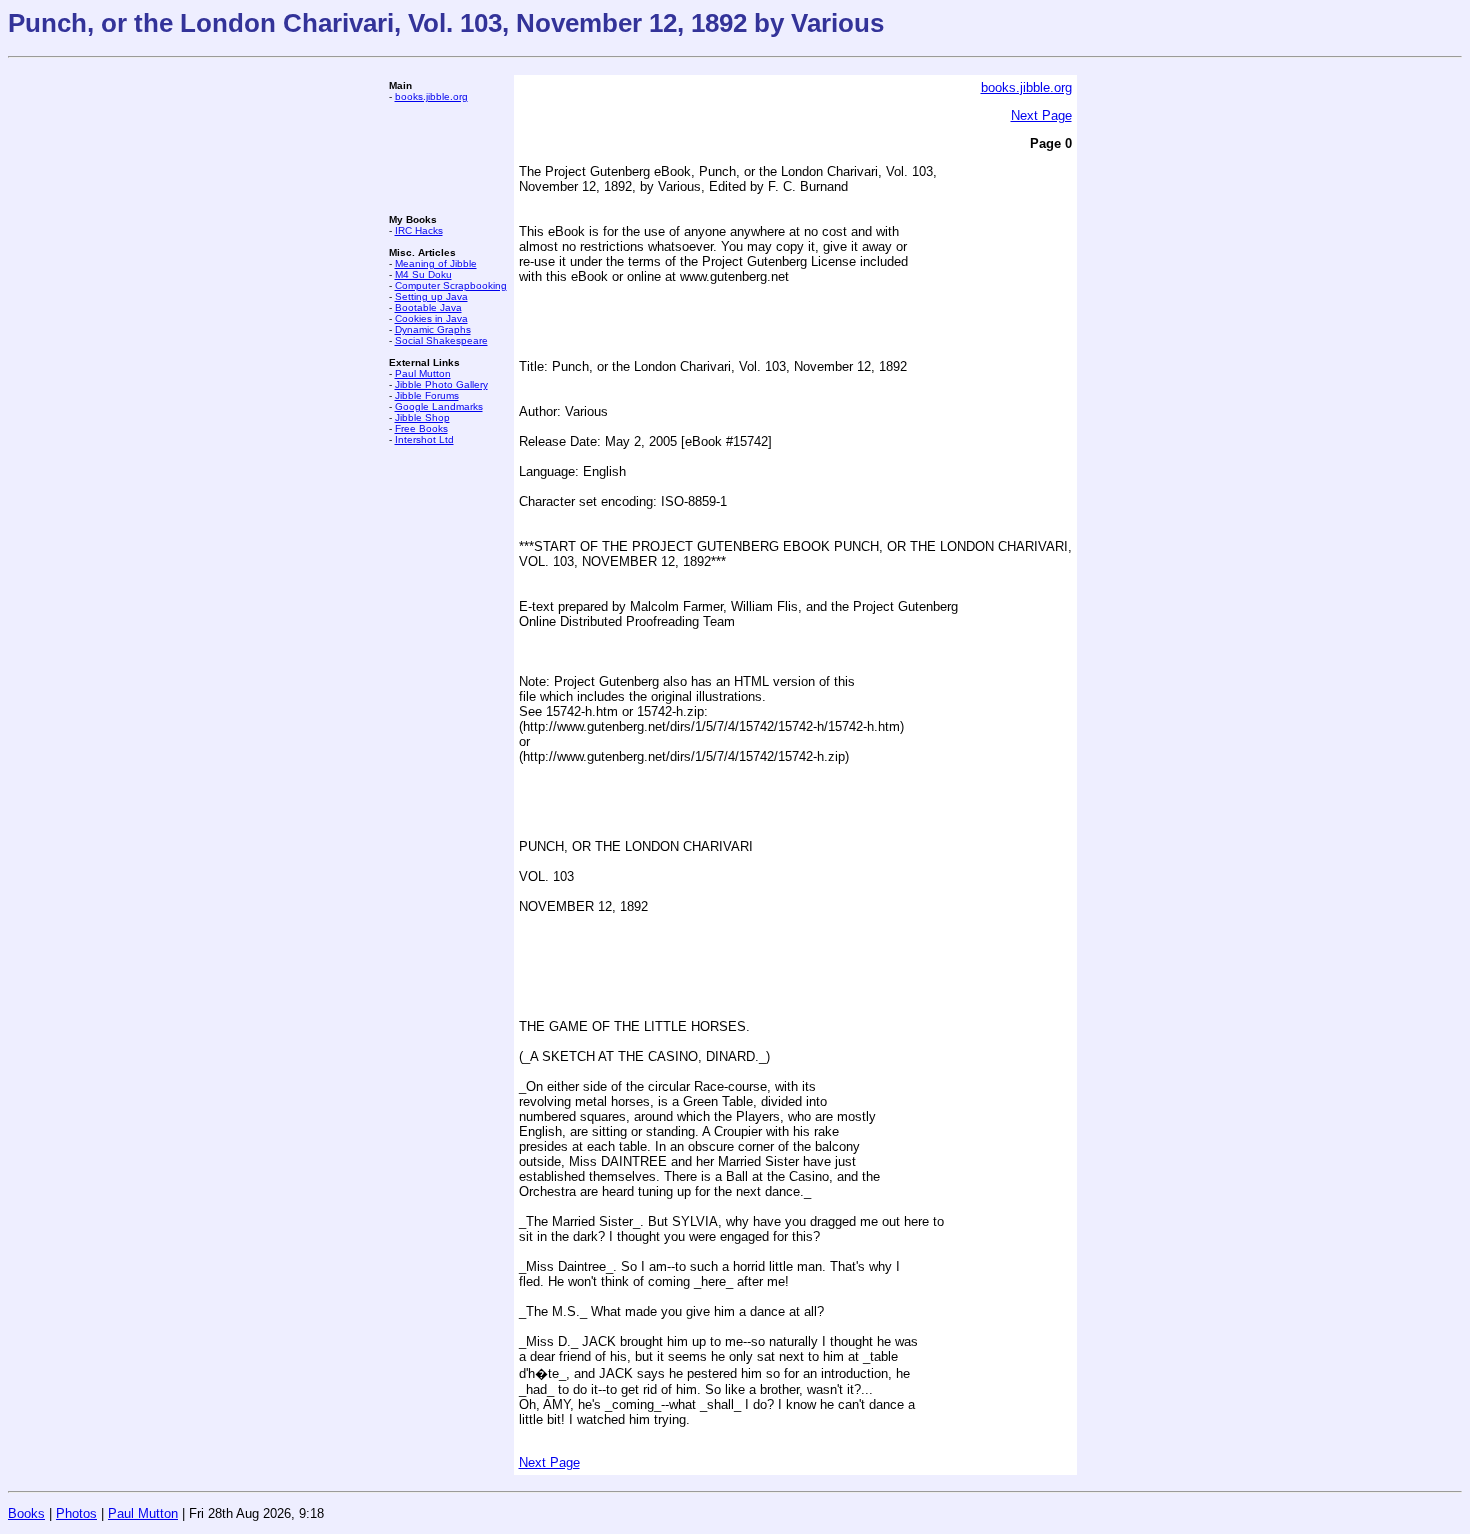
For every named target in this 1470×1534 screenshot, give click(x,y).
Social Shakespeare (441, 340)
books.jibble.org (431, 96)
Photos (76, 1513)
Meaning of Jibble (436, 263)
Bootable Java (428, 307)
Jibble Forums (427, 395)
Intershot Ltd (424, 439)
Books (26, 1513)
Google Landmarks (439, 406)
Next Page (1041, 115)
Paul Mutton (423, 373)
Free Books (421, 428)
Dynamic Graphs (433, 329)
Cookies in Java (431, 318)
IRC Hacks (419, 230)
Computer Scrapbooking (451, 285)
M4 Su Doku (423, 274)
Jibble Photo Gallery (441, 384)
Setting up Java (431, 296)
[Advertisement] (449, 158)
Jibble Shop (422, 417)
